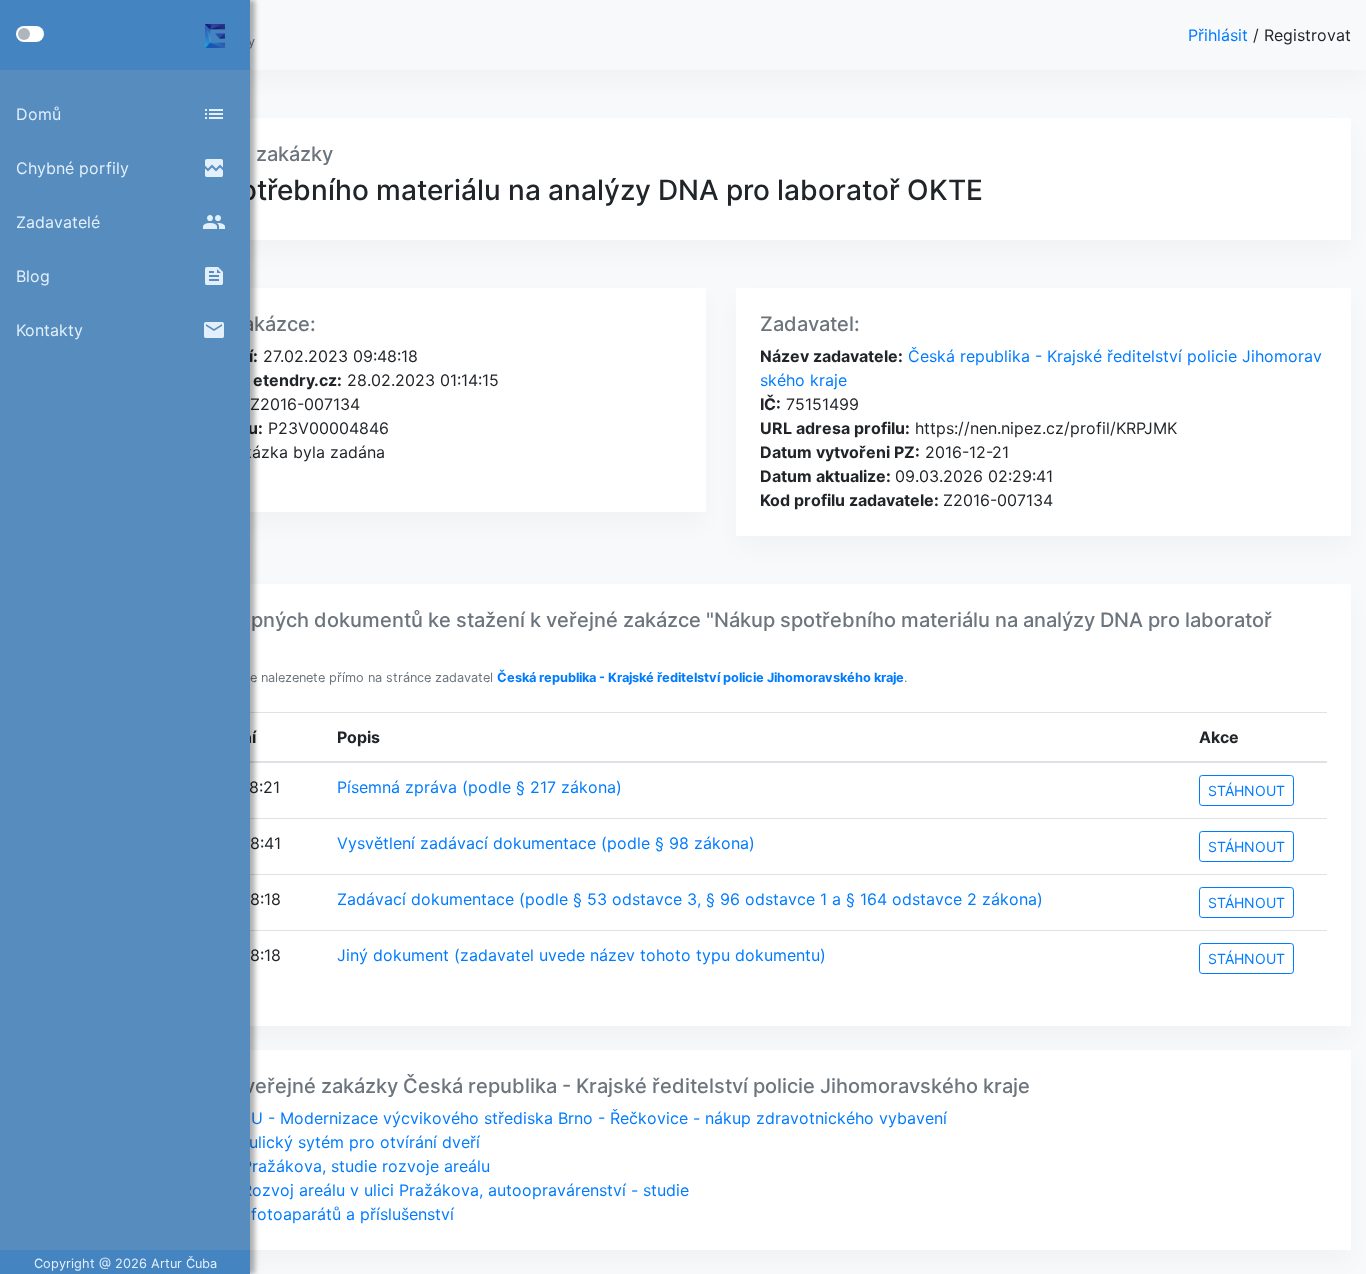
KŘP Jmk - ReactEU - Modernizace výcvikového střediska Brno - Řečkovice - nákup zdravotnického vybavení (530, 1118)
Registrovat (1307, 35)
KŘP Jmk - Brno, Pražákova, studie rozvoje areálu (302, 1166)
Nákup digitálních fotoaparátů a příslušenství (284, 1214)
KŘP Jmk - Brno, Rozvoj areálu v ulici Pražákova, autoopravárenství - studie (401, 1190)
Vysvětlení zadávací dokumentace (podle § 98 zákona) (546, 843)
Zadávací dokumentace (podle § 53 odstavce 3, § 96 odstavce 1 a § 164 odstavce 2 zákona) (690, 899)
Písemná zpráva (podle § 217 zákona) (479, 787)
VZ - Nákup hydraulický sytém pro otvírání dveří (297, 1142)
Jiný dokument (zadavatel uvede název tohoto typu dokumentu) (581, 955)
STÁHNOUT (1246, 790)
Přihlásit (1220, 35)
